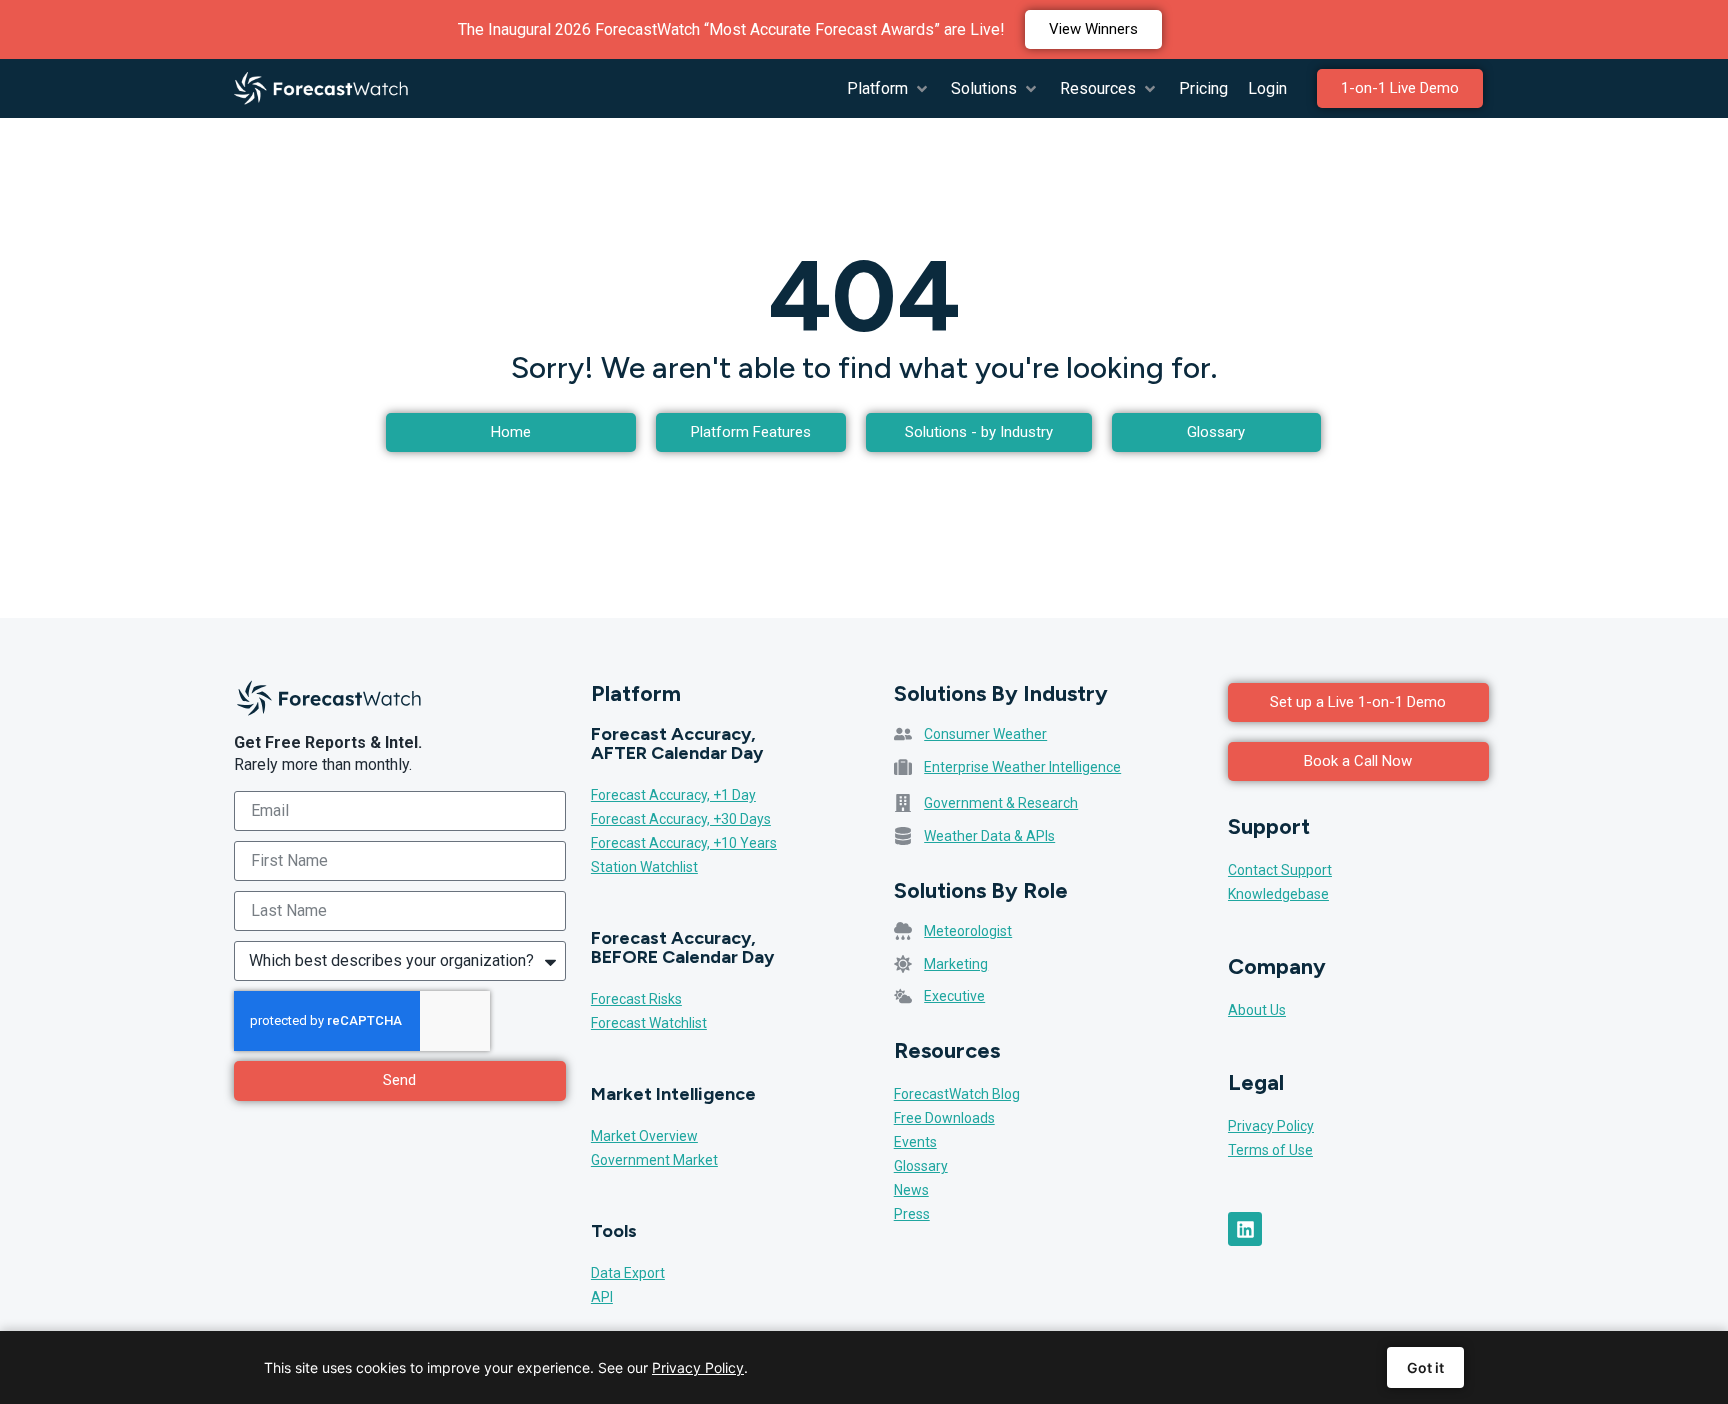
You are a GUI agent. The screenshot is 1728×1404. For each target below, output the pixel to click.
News (911, 1190)
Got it (1425, 1367)
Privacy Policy (1271, 1126)
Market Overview (644, 1136)
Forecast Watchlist (649, 1023)
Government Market (654, 1160)
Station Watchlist (644, 867)
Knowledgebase (1278, 894)
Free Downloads (944, 1118)
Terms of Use (1270, 1150)
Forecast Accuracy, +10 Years (684, 843)
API (602, 1297)
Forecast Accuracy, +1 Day (673, 795)
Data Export (628, 1273)
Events (915, 1142)
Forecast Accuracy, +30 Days (681, 819)
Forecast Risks (636, 999)
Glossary (921, 1166)
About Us (1257, 1010)
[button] (889, 89)
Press (912, 1214)
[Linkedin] (1245, 1229)
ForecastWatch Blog (957, 1094)
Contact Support (1280, 870)
